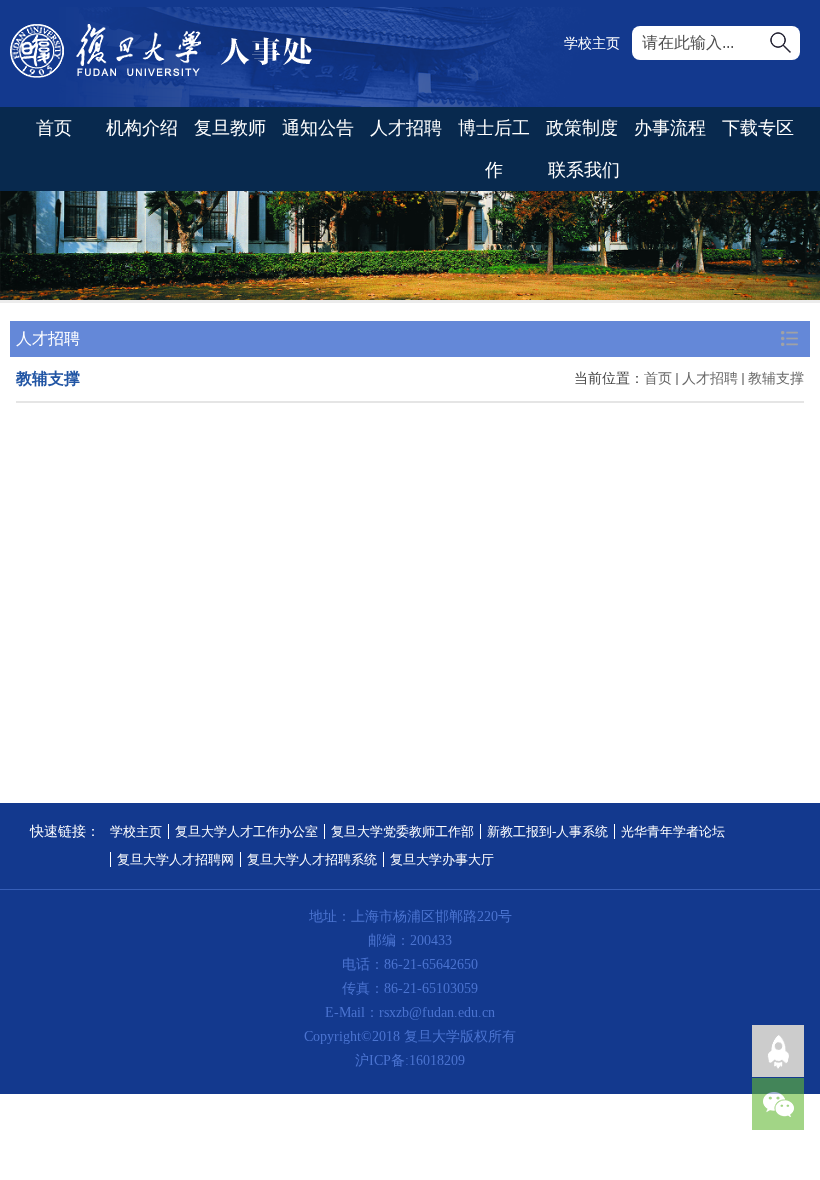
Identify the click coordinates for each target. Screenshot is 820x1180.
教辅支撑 (776, 378)
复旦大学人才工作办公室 (246, 831)
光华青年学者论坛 (673, 831)
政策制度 (582, 128)
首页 (54, 128)
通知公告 (318, 128)
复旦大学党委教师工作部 (402, 831)
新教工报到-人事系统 (547, 831)
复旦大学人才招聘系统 (312, 859)
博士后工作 (494, 149)
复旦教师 (230, 128)
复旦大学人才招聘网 (175, 859)
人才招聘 (406, 128)
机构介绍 (142, 128)
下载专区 (758, 128)
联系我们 (584, 170)
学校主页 (592, 43)
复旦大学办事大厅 (442, 859)
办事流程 (670, 128)
